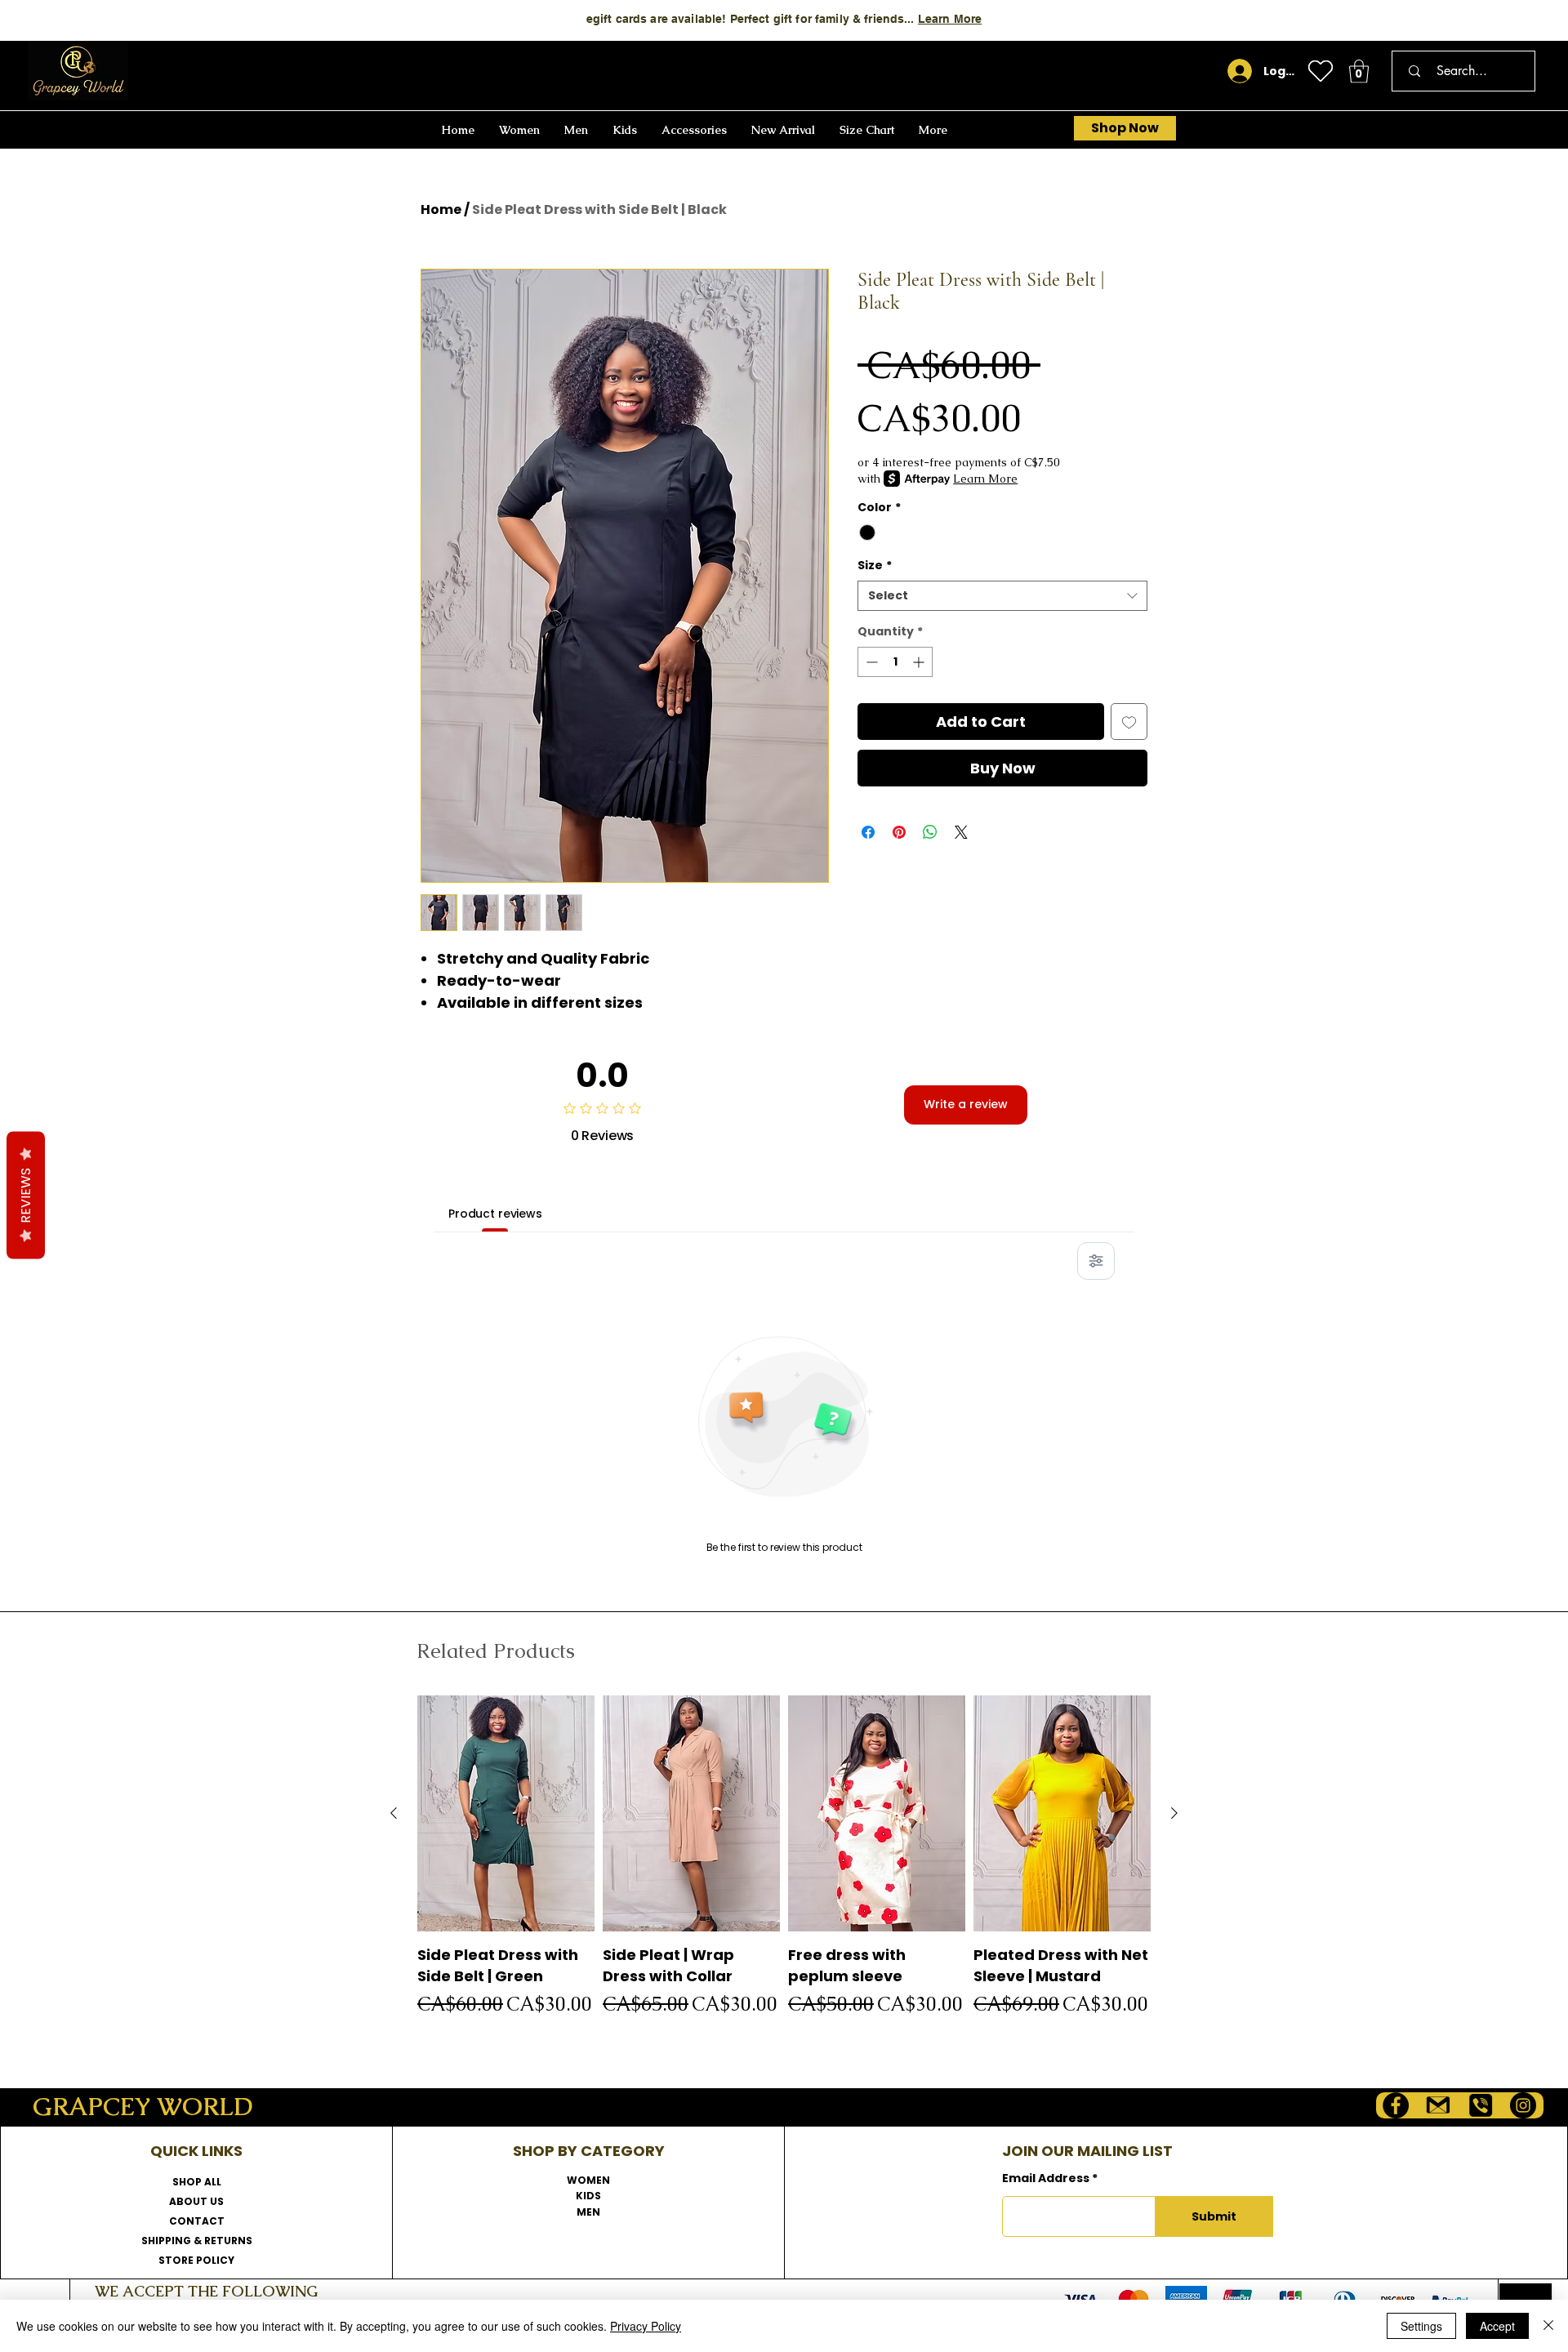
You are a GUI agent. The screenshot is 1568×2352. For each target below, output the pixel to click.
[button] (1359, 71)
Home (441, 209)
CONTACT (197, 2221)
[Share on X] (961, 832)
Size (875, 566)
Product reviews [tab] (495, 1214)
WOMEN (588, 2180)
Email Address (1046, 2178)
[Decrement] (870, 662)
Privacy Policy (646, 2326)
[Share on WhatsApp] (930, 832)
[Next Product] (1174, 1813)
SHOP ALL (197, 2182)
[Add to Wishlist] (1129, 722)
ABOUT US (196, 2201)
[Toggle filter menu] (1096, 1261)
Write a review (966, 1104)
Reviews (26, 1196)
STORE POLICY (196, 2260)
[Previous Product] (394, 1813)
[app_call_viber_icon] (1481, 2105)
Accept (1497, 2326)
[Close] (1548, 2326)
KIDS (588, 2196)
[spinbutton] (895, 662)
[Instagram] (1523, 2105)
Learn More (950, 19)
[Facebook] (1396, 2105)
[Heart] (1321, 71)
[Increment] (920, 662)
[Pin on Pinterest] (899, 832)
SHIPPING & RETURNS (197, 2241)
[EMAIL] (1438, 2105)
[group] (784, 1871)
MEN (588, 2212)
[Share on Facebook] (868, 832)
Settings (1421, 2326)
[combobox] (1002, 596)
